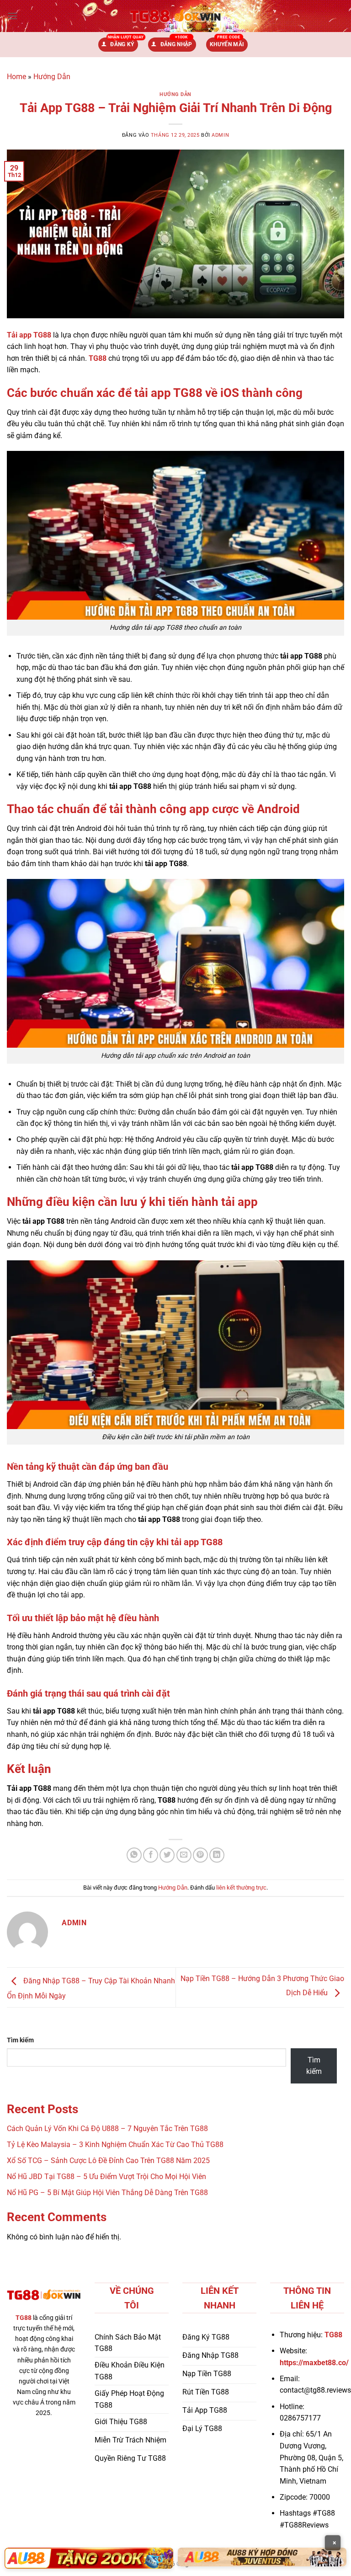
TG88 (98, 358)
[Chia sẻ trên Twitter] (167, 1855)
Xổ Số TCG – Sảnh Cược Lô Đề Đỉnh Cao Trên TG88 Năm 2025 (108, 2161)
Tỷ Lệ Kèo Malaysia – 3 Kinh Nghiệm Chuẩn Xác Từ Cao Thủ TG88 (115, 2145)
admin (220, 135)
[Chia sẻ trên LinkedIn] (217, 1855)
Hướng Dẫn (52, 77)
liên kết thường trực (241, 1888)
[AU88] (89, 2558)
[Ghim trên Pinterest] (200, 1855)
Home (16, 77)
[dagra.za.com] (175, 16)
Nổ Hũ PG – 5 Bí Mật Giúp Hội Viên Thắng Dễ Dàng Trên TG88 (107, 2193)
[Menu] (12, 16)
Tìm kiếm (20, 2040)
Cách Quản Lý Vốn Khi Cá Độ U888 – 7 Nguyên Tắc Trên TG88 (107, 2129)
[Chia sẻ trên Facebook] (151, 1855)
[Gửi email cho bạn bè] (184, 1855)
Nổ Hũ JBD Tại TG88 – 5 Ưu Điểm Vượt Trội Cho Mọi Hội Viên (106, 2177)
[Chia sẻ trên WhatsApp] (134, 1855)
